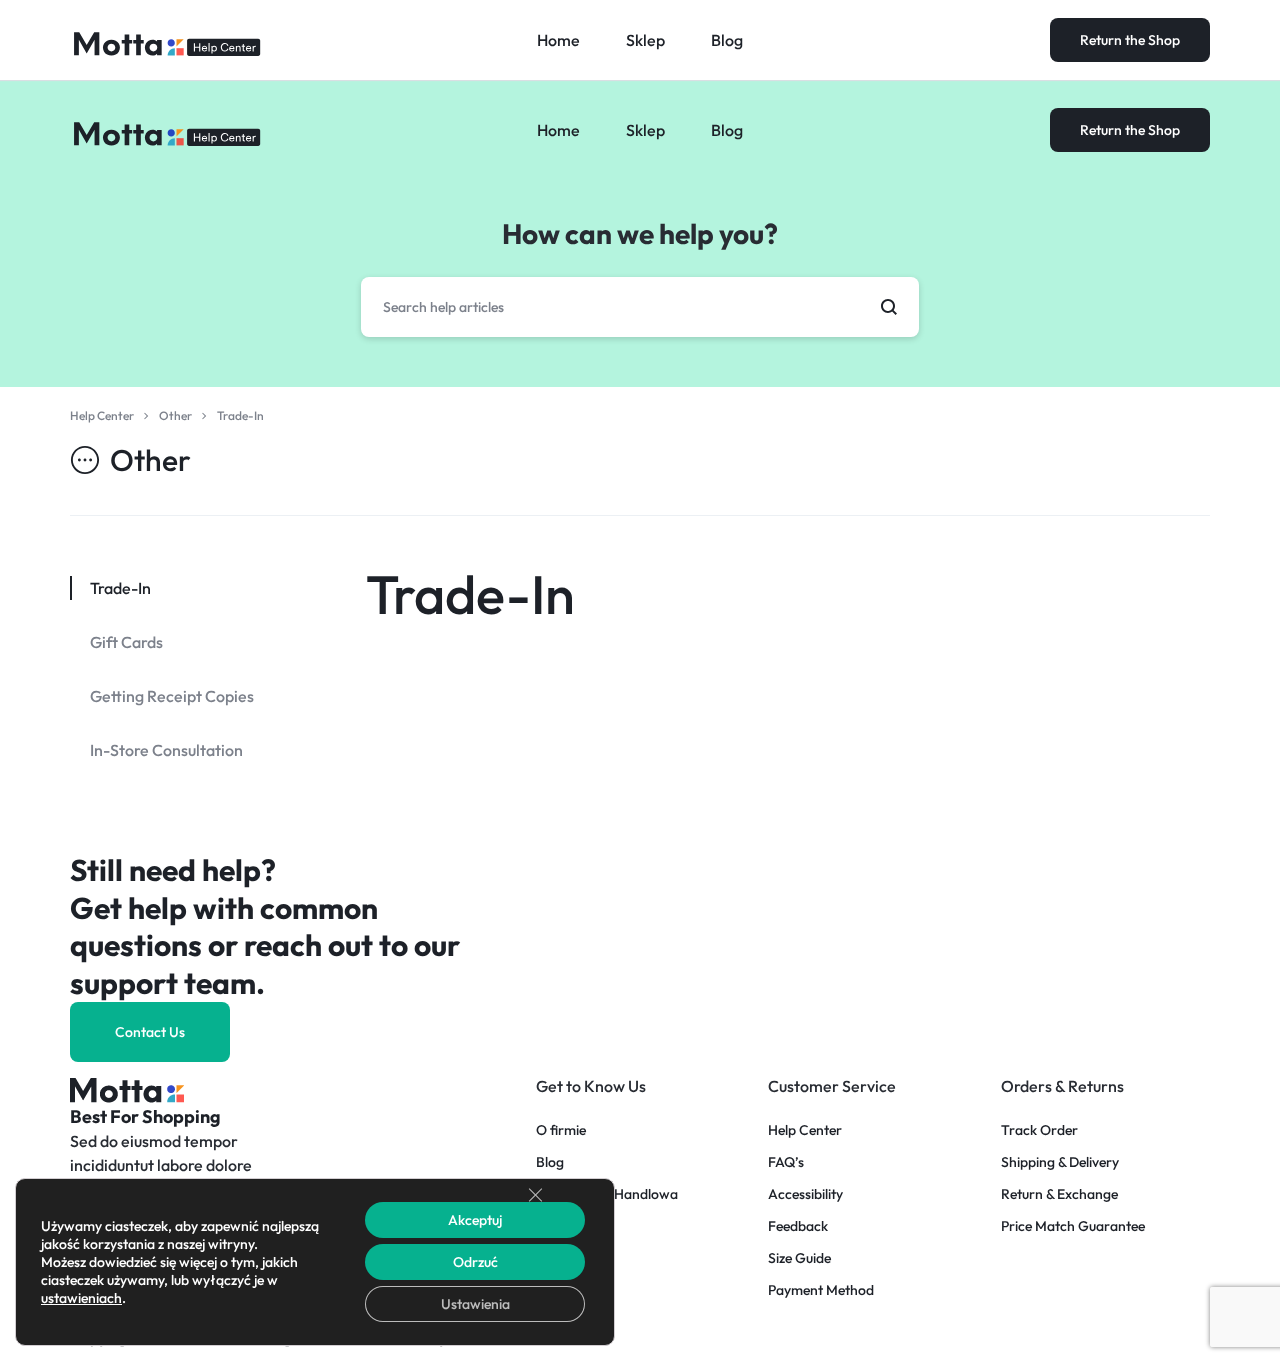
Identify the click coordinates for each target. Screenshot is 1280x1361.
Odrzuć (475, 1262)
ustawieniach (81, 1298)
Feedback (798, 1226)
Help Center (805, 1130)
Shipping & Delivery (1060, 1162)
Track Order (1039, 1130)
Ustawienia (475, 1304)
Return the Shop (1130, 130)
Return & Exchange (1059, 1194)
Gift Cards (126, 642)
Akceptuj (475, 1220)
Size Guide (799, 1258)
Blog (727, 130)
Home (558, 130)
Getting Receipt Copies (172, 696)
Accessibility (805, 1194)
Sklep (645, 130)
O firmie (561, 1130)
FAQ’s (786, 1162)
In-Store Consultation (166, 750)
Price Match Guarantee (1073, 1226)
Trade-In (470, 594)
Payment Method (821, 1290)
